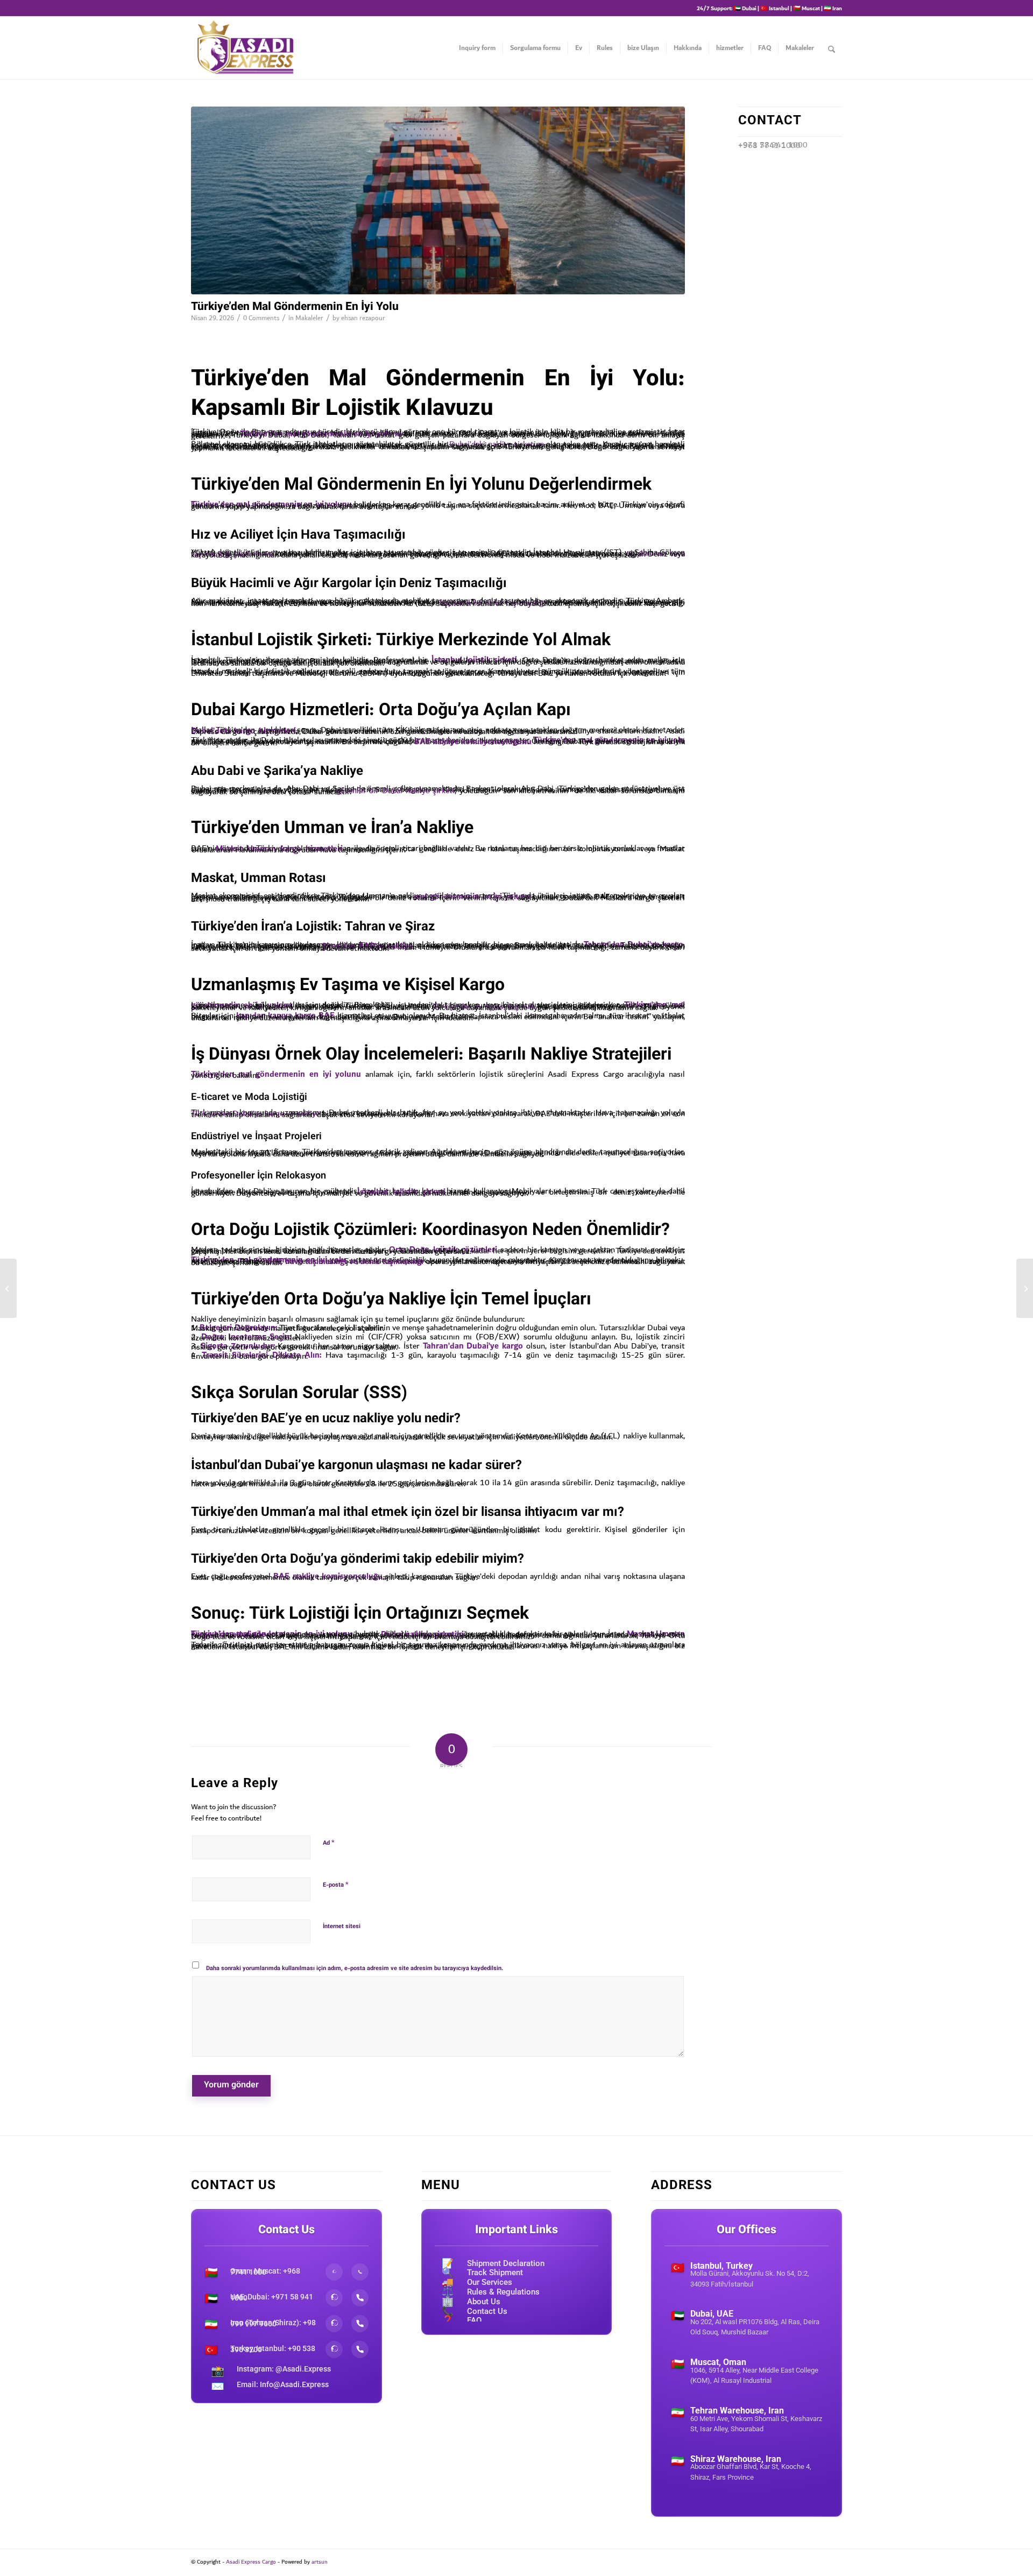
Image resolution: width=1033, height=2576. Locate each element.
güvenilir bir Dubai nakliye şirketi (395, 791)
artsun (320, 2562)
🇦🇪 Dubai (745, 8)
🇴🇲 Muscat (806, 8)
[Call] (360, 2272)
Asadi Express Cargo (251, 2562)
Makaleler (309, 318)
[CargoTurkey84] (438, 200)
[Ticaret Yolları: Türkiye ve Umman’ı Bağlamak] (1025, 1288)
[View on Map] (747, 2300)
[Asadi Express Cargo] (245, 48)
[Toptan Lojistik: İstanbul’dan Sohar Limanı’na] (8, 1288)
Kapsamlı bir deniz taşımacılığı (493, 603)
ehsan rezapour (363, 318)
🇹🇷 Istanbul (775, 8)
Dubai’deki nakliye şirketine (497, 444)
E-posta (336, 1885)
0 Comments (261, 318)
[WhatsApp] (334, 2272)
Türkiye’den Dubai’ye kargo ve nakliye (255, 1113)
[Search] (832, 48)
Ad (329, 1843)
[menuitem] (477, 48)
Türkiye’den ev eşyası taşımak (484, 1006)
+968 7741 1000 (769, 145)
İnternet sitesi (342, 1927)
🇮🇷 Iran (833, 8)
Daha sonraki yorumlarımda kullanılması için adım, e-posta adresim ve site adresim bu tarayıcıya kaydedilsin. (355, 1969)
